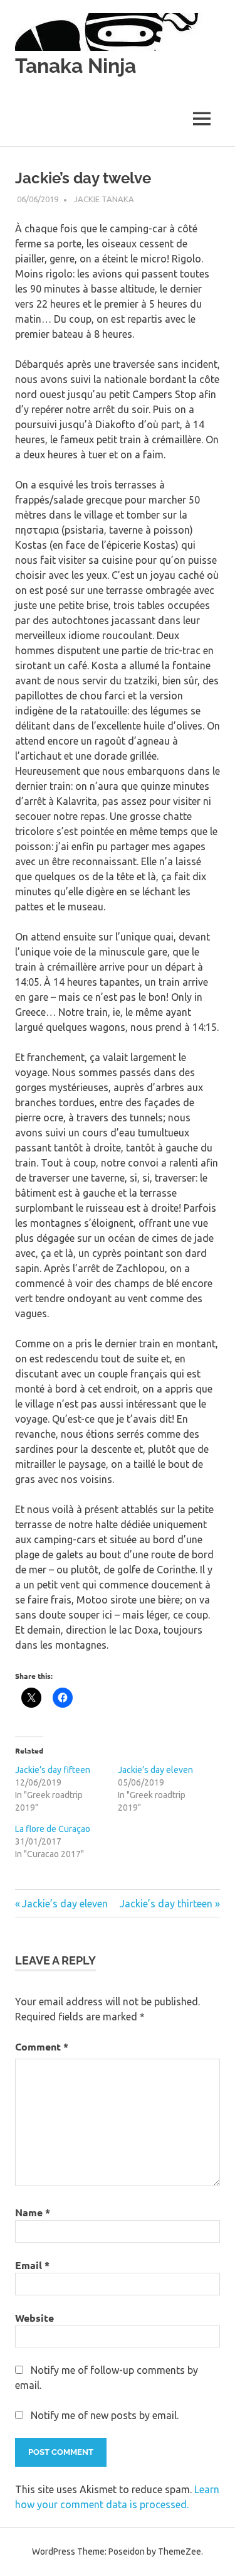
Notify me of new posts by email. (105, 2415)
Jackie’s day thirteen (166, 1904)
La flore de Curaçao (53, 1829)
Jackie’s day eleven (155, 1770)
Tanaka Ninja (76, 66)
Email (32, 2265)
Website (34, 2318)
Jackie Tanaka (104, 199)
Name (33, 2212)
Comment (42, 2046)
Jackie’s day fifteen (53, 1770)
